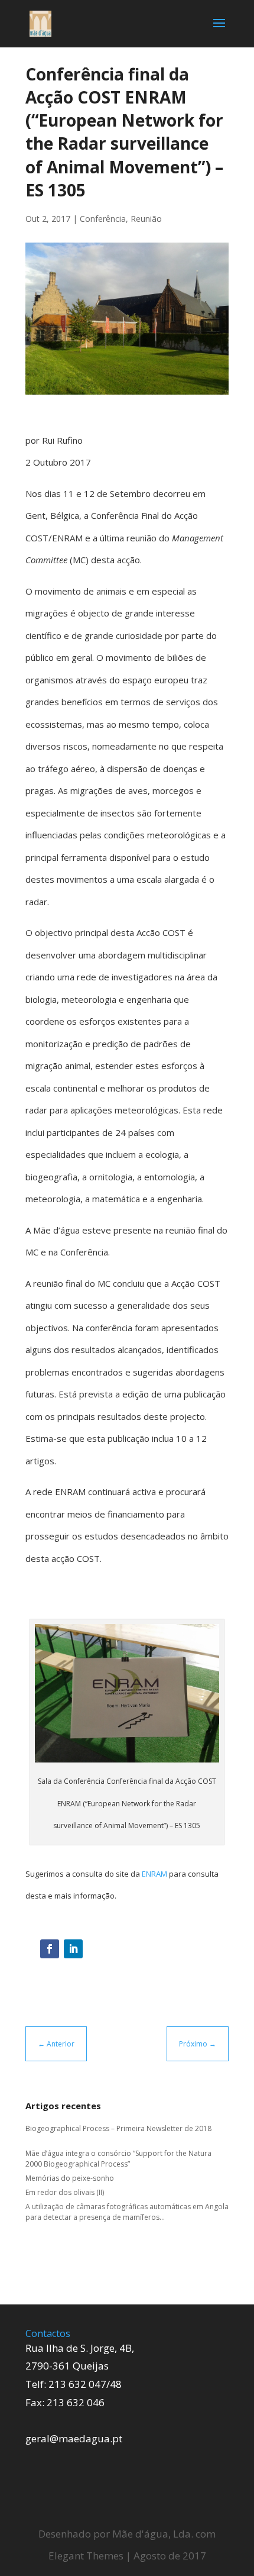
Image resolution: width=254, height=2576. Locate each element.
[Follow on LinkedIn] (73, 1949)
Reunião (146, 219)
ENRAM (155, 1874)
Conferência (103, 219)
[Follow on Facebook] (50, 1949)
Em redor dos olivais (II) (65, 2192)
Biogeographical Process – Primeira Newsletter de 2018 (118, 2128)
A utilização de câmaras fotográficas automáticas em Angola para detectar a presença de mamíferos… (127, 2212)
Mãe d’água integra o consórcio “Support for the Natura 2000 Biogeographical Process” (118, 2159)
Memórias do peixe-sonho (70, 2178)
